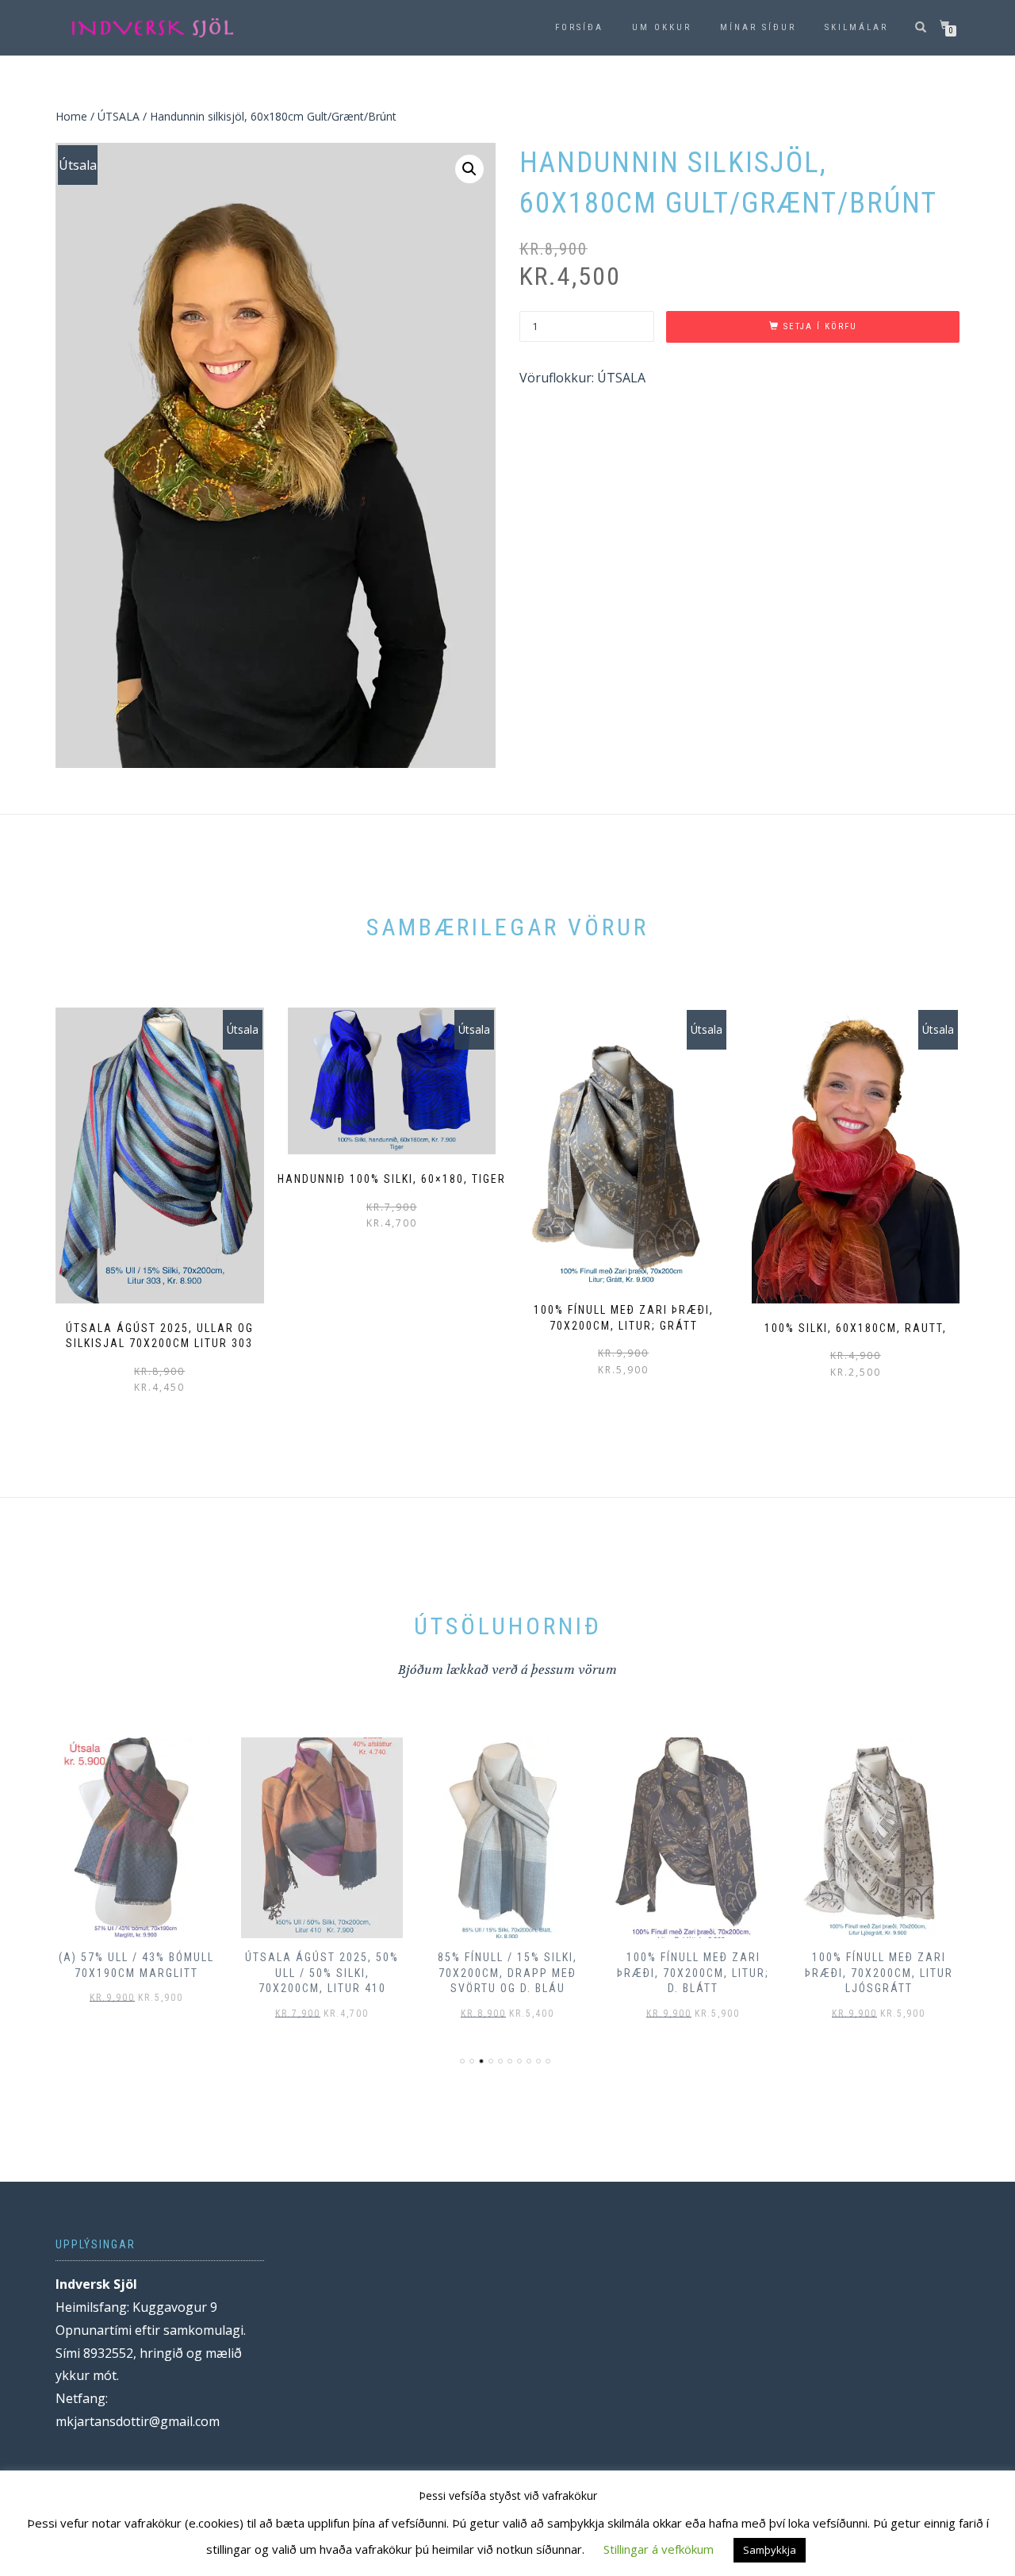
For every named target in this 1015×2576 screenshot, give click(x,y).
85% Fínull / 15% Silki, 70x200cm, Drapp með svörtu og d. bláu (507, 1973)
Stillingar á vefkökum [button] (659, 2549)
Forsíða (579, 27)
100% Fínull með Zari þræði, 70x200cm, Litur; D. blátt (693, 1973)
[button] (469, 169)
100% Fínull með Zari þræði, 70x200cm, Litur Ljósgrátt (879, 1973)
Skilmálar (856, 27)
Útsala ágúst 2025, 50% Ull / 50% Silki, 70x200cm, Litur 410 (322, 1973)
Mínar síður (758, 27)
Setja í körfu (820, 326)
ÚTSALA (119, 116)
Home (71, 116)
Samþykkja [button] (770, 2550)
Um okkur (662, 27)
